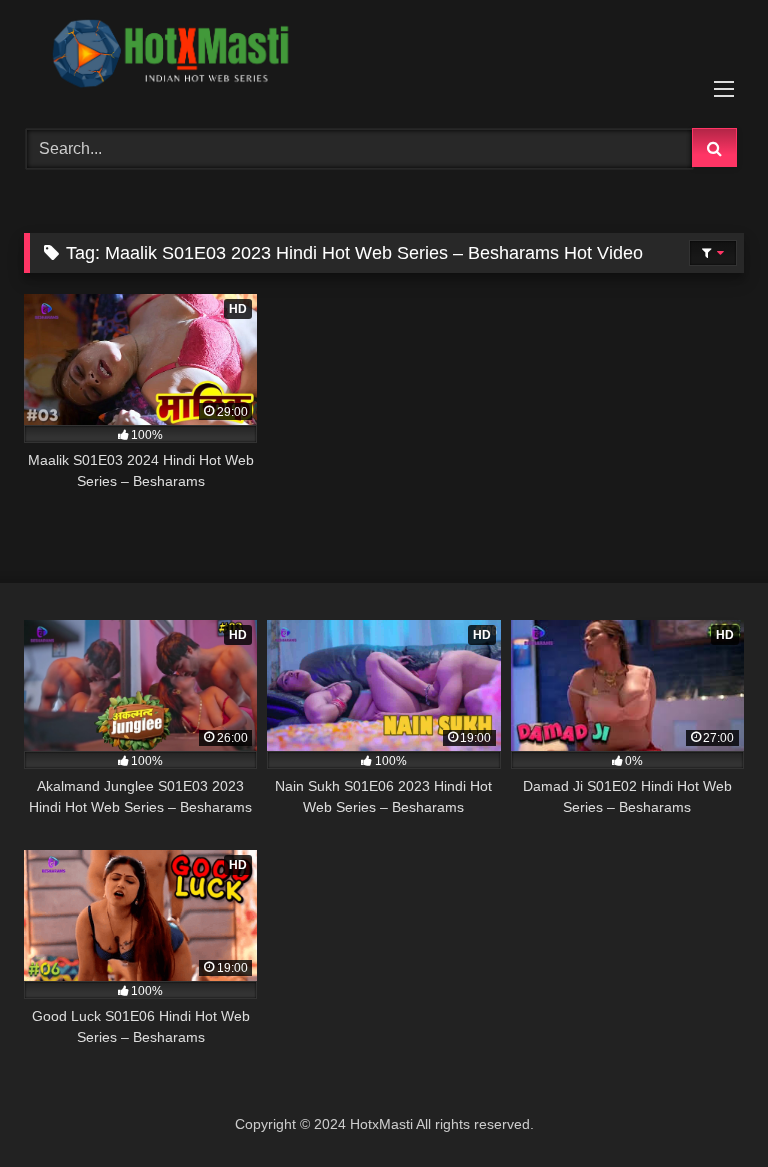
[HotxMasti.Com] (384, 57)
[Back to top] (706, 1107)
